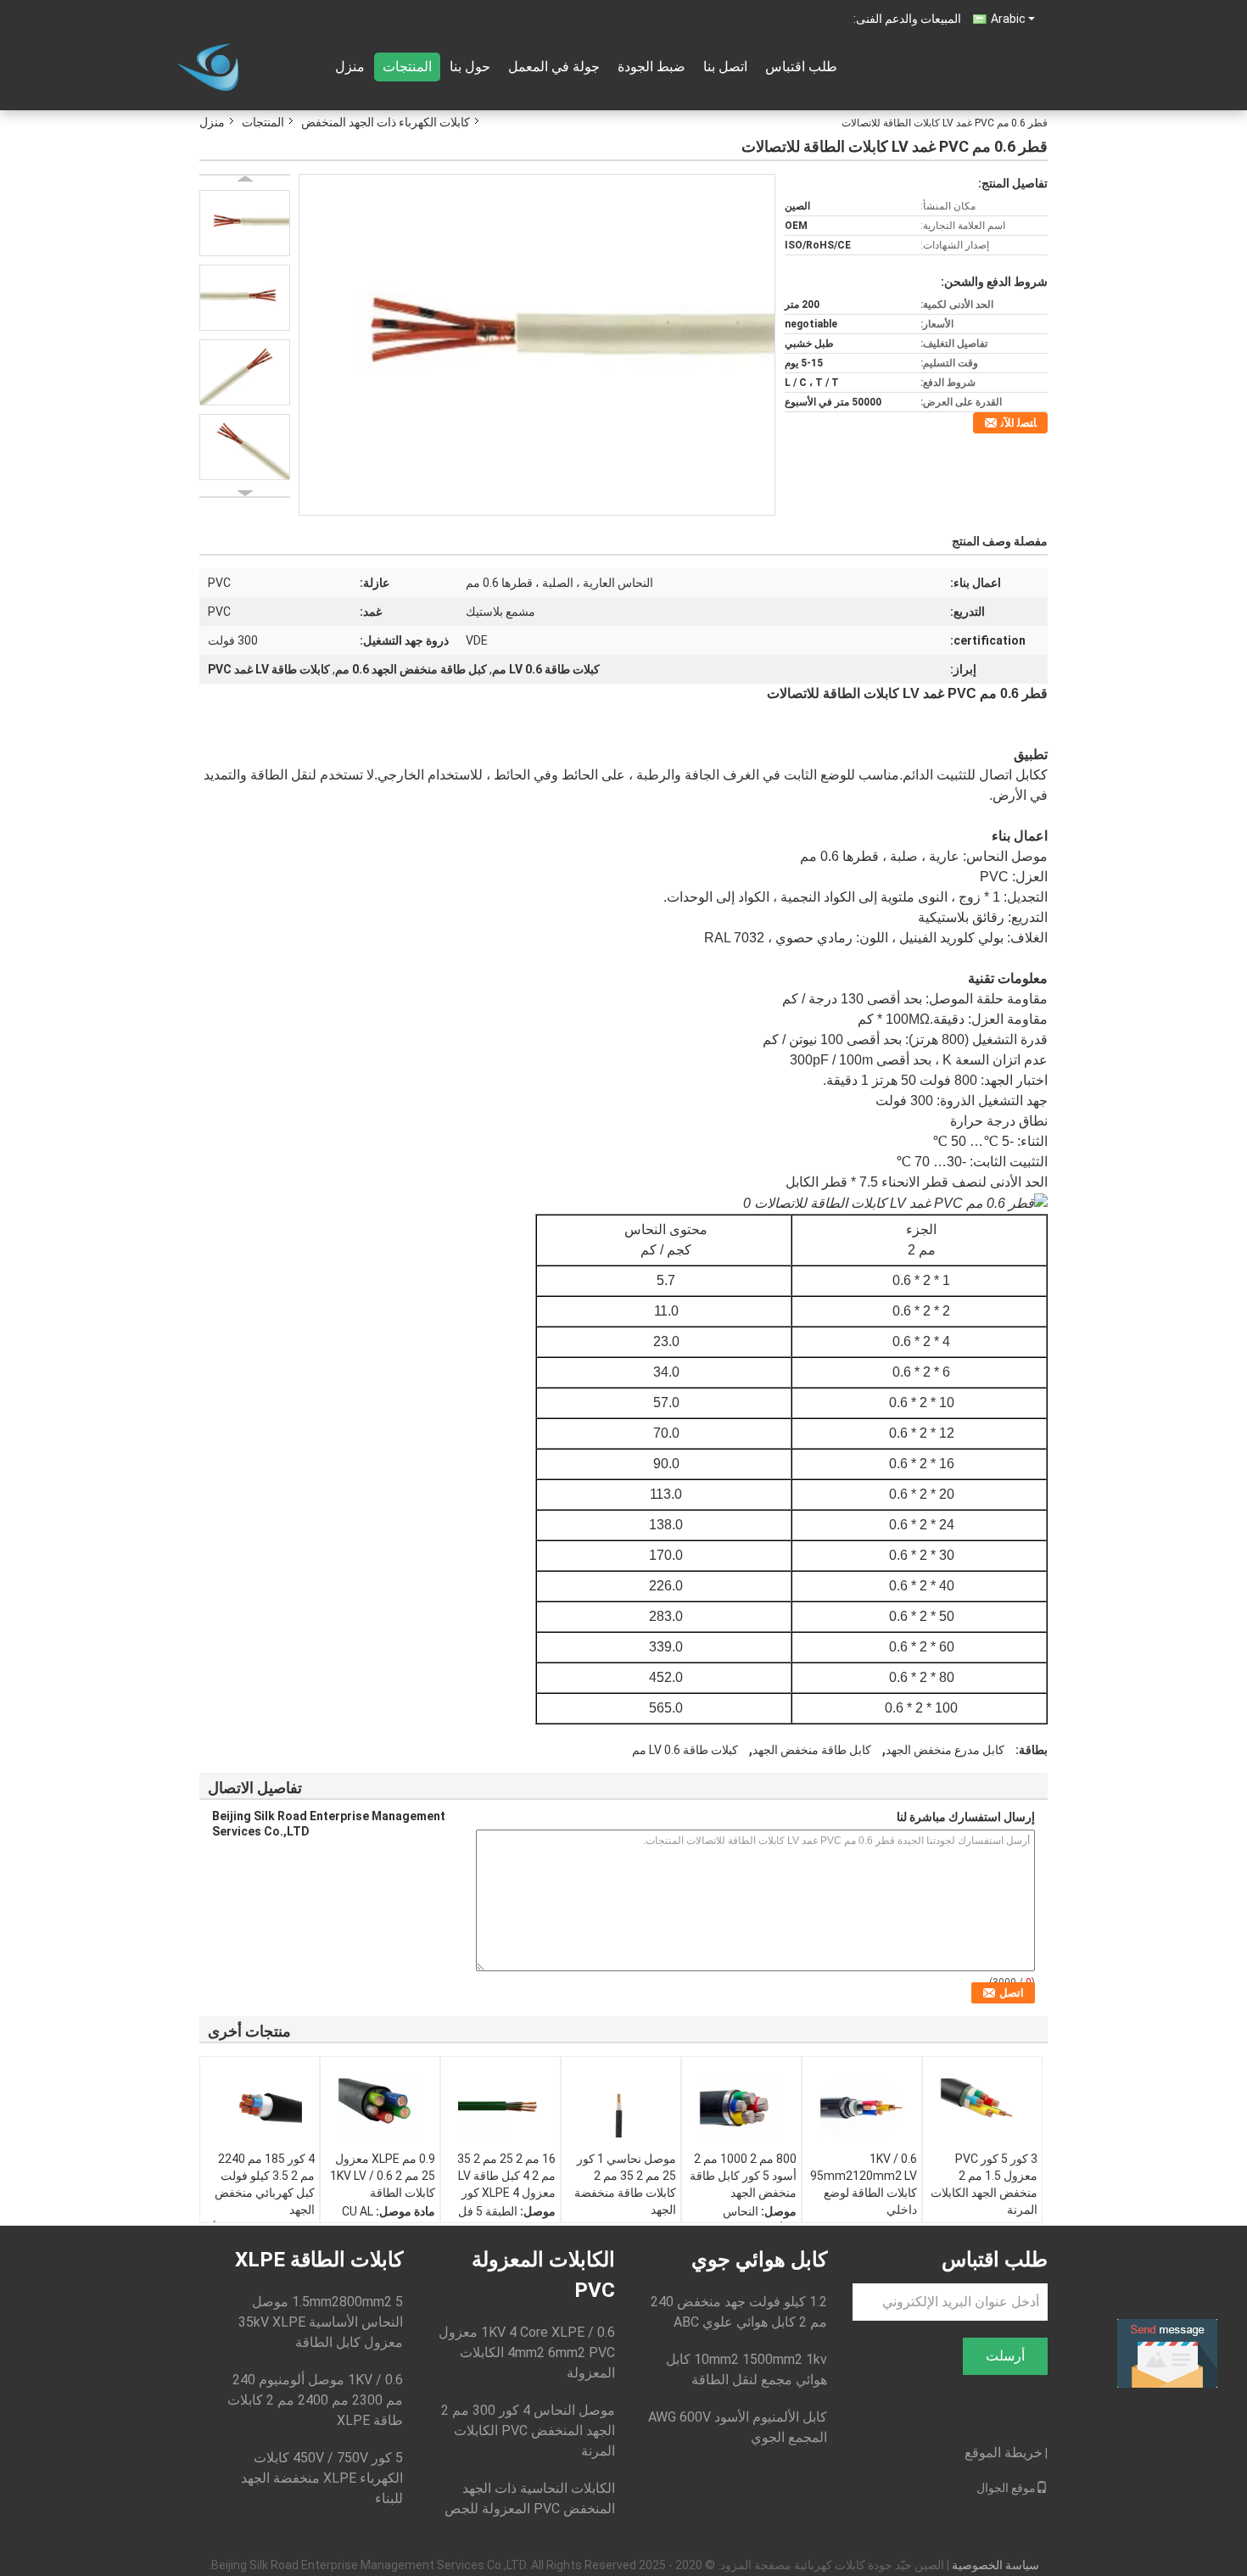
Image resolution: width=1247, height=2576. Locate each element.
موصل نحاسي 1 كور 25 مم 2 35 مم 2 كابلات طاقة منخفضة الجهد (625, 2184)
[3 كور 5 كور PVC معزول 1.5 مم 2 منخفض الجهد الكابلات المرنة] (982, 2108)
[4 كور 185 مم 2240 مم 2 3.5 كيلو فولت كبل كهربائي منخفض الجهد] (260, 2108)
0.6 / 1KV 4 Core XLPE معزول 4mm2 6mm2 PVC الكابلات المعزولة (527, 2352)
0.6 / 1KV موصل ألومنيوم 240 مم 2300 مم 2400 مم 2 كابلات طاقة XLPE (315, 2400)
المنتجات (407, 67)
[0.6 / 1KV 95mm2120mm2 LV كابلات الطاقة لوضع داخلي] (862, 2108)
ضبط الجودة (651, 67)
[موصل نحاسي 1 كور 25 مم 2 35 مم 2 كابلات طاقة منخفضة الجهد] (621, 2108)
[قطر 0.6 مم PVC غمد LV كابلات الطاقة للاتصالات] (537, 344)
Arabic (1008, 19)
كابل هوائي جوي (759, 2260)
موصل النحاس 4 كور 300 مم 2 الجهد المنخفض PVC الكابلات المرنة (528, 2431)
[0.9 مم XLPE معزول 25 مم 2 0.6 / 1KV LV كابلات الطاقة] (380, 2108)
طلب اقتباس (801, 67)
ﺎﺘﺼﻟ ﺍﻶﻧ (1019, 423)
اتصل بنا (725, 67)
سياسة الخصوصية (995, 2565)
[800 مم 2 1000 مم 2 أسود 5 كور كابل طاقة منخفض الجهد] (741, 2108)
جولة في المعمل (554, 67)
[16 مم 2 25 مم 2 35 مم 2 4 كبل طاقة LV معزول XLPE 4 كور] (500, 2108)
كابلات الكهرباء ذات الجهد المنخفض (386, 122)
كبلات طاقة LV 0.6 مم (685, 1750)
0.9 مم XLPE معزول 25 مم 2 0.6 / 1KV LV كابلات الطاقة (383, 2176)
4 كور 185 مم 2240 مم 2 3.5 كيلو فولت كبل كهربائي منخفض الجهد (265, 2184)
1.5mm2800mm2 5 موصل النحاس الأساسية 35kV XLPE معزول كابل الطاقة (321, 2322)
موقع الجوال (1006, 2488)
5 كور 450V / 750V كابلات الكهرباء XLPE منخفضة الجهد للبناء (322, 2478)
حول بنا (470, 67)
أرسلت (1005, 2356)
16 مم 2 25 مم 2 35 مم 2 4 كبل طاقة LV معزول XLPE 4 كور (506, 2176)
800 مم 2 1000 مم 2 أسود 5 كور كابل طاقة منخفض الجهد (743, 2176)
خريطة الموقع (1004, 2453)
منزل (350, 67)
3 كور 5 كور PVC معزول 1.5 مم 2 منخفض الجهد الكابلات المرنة (984, 2184)
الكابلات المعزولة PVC (543, 2275)
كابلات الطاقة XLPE (319, 2260)
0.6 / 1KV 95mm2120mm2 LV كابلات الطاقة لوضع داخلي (864, 2184)
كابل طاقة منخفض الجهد (812, 1750)
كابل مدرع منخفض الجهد (945, 1750)
